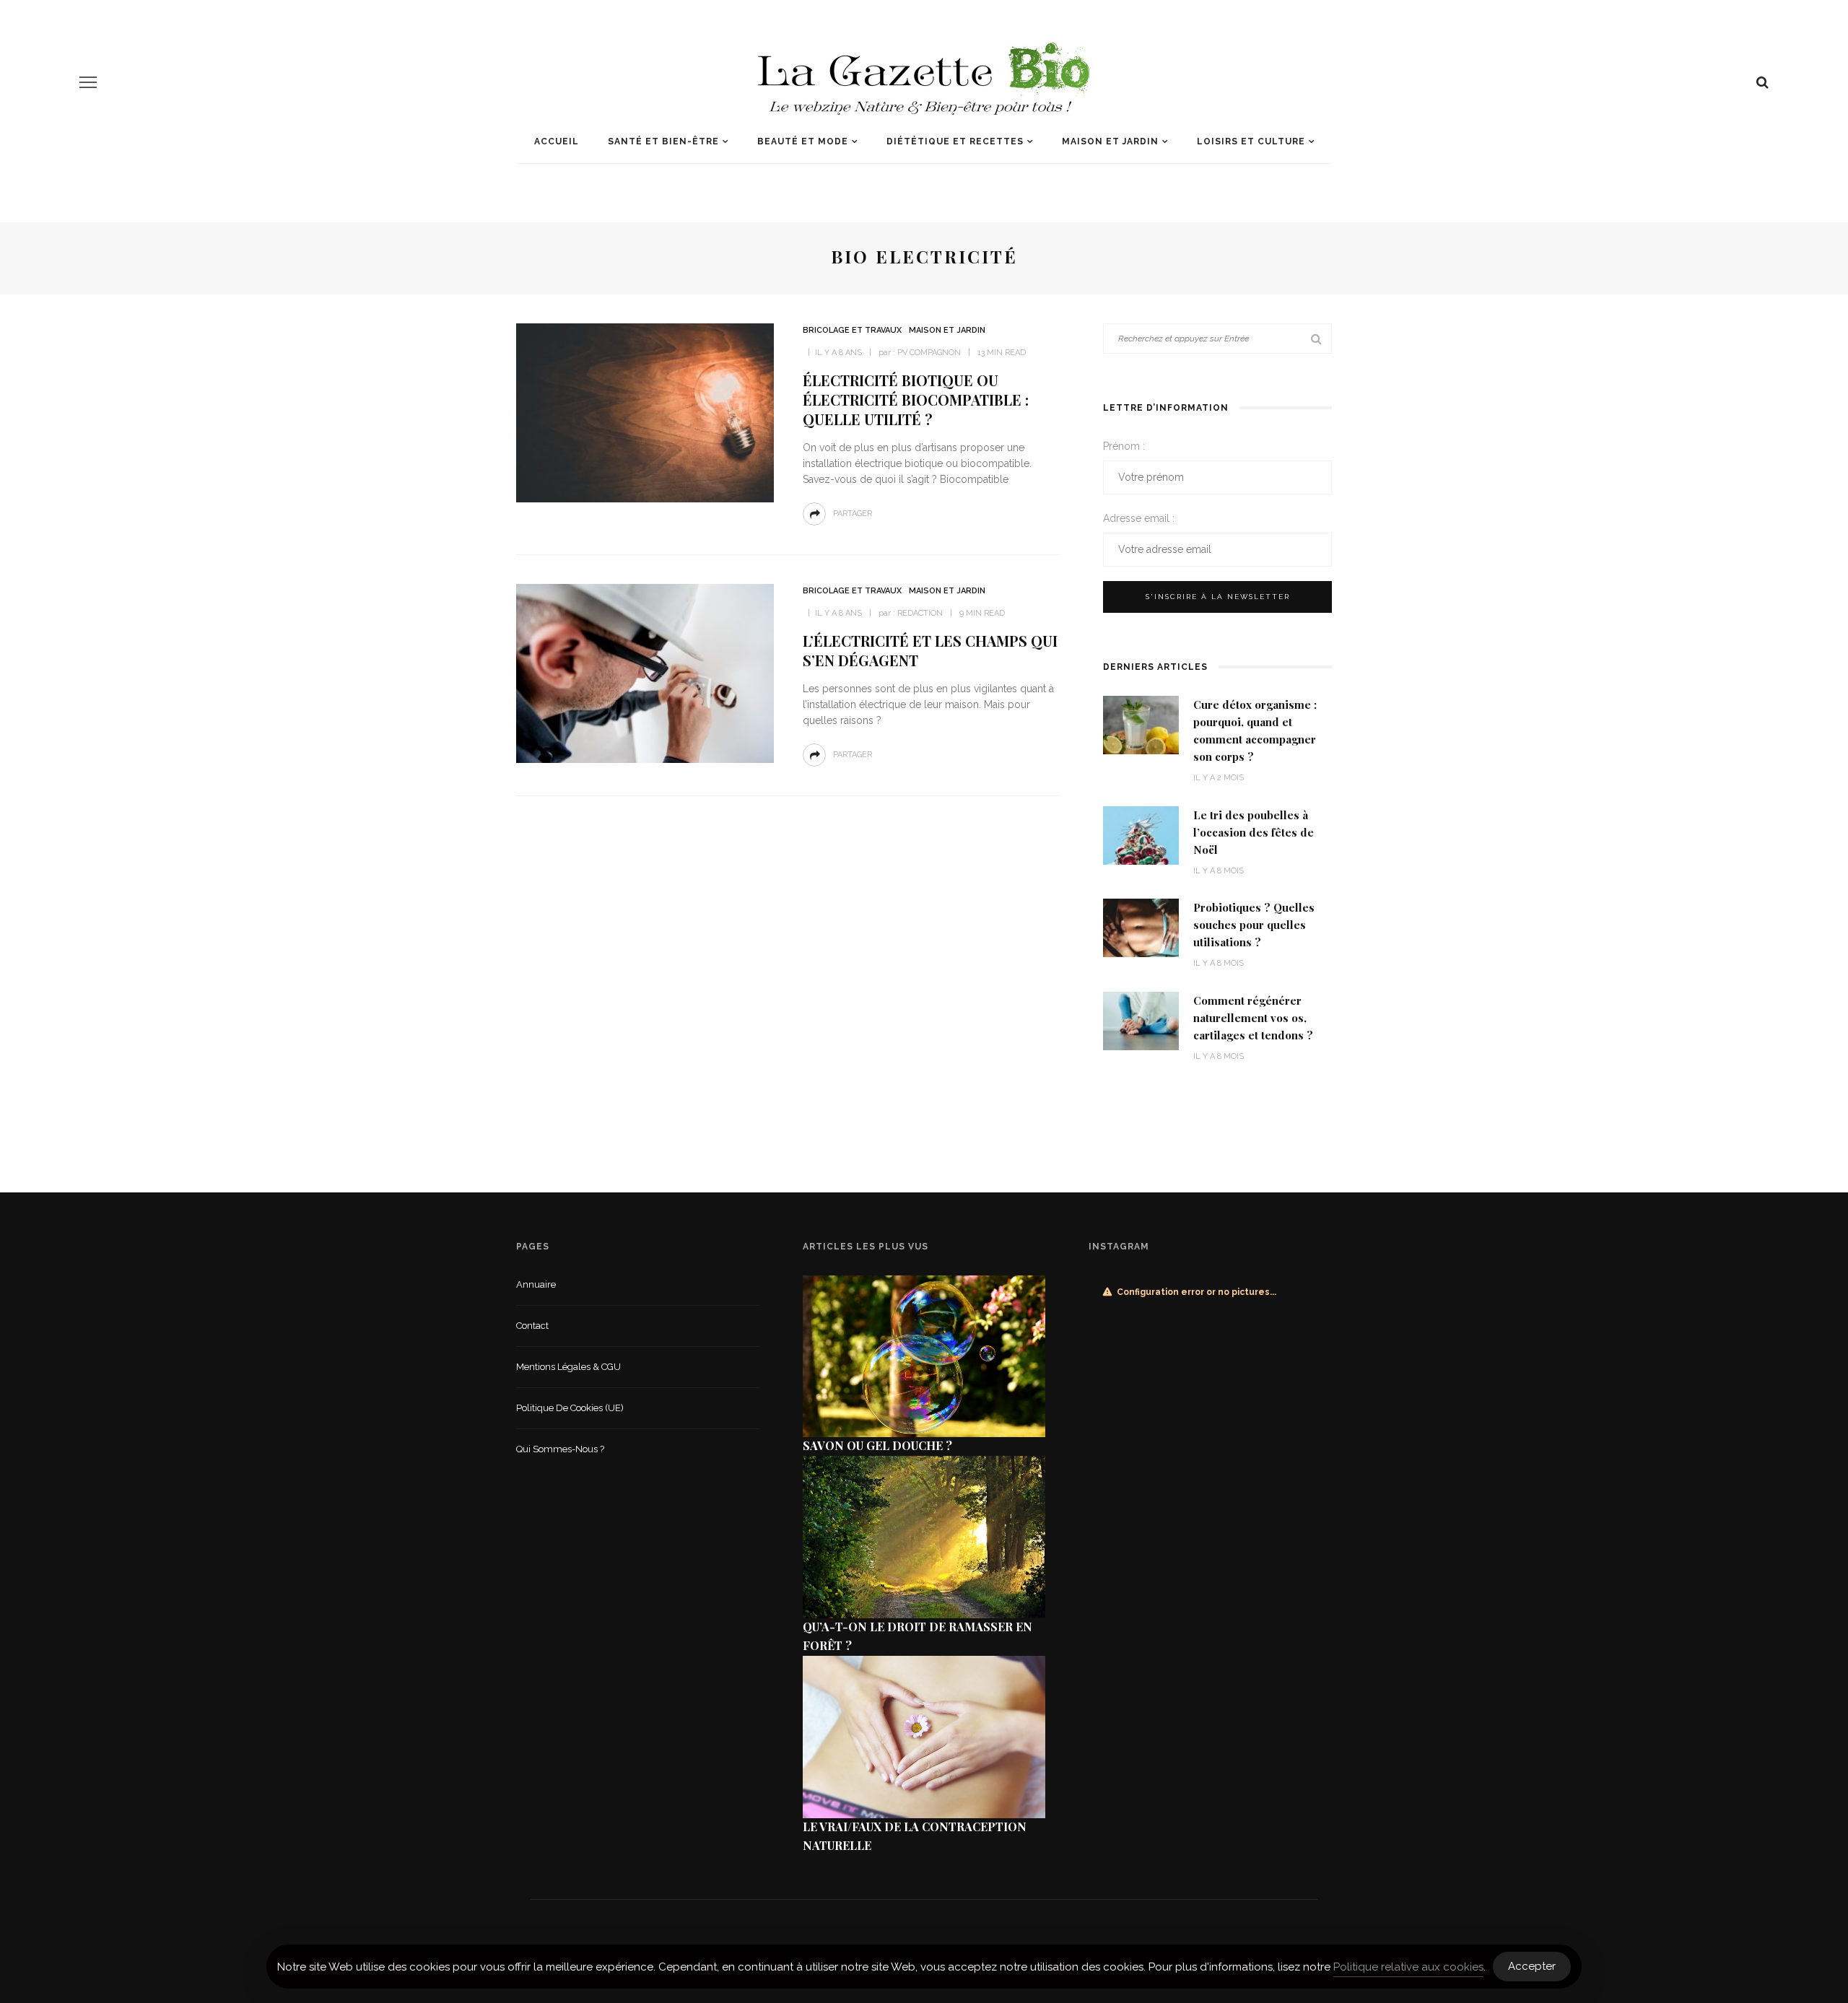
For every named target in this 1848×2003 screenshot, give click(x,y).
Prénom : (1124, 446)
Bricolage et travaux (852, 330)
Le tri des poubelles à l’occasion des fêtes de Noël (1254, 832)
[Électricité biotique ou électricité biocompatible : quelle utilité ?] (645, 412)
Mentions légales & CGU (568, 1367)
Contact (532, 1326)
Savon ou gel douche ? (877, 1445)
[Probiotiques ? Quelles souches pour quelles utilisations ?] (1141, 927)
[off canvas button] (88, 82)
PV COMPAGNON (929, 353)
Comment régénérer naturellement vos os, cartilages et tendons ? (1253, 1018)
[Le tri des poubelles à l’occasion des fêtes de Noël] (1141, 834)
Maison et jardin (1110, 141)
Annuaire (536, 1284)
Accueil (557, 141)
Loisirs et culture (1251, 141)
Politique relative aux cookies (1408, 1967)
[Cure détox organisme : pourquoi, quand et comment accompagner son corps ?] (1141, 724)
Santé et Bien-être (663, 141)
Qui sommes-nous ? (560, 1449)
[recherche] (1762, 82)
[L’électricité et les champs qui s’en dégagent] (645, 672)
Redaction (920, 613)
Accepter (1532, 1966)
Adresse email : (1139, 518)
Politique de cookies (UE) (570, 1408)
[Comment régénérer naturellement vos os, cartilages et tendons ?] (1141, 1020)
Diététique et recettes (955, 141)
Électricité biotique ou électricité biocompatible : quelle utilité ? (916, 400)
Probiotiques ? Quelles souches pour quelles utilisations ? (1254, 925)
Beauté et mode (803, 141)
